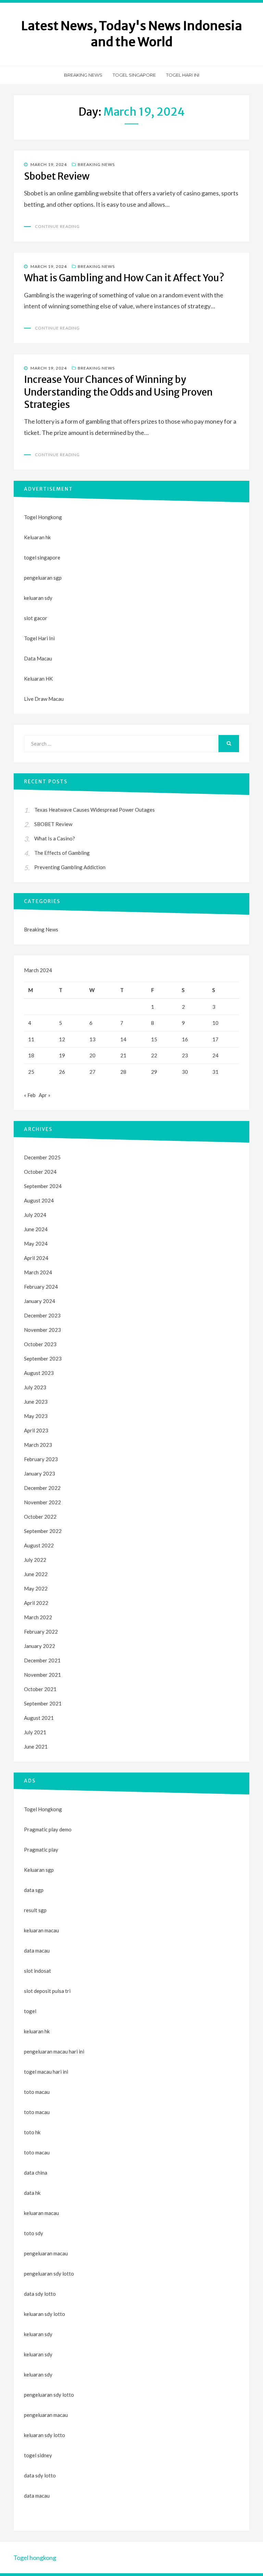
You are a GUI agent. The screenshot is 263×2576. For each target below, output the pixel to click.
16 (185, 1039)
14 (123, 1039)
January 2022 (40, 1646)
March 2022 (38, 1617)
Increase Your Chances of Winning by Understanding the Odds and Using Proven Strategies (118, 392)
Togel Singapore (134, 75)
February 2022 (41, 1632)
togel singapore (42, 557)
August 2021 (39, 1718)
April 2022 (36, 1603)
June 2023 (36, 1402)
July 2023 (35, 1387)
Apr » (45, 1095)
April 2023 (36, 1430)
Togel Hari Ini (183, 75)
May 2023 (36, 1416)
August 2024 (39, 1200)
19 (62, 1055)
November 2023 (42, 1330)
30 (185, 1072)
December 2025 (42, 1157)
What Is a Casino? (55, 838)
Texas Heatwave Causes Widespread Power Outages (95, 810)
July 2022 (35, 1560)
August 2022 (39, 1545)
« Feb (30, 1095)
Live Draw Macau (44, 699)
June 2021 (36, 1747)
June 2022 (36, 1574)
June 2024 (36, 1229)
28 (123, 1072)
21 (123, 1055)
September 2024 (43, 1186)
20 (92, 1055)
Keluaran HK (38, 679)
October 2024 (40, 1172)
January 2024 (40, 1301)
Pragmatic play (41, 1850)
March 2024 (38, 1272)
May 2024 (36, 1244)
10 (215, 1023)
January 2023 (40, 1473)
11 (31, 1039)
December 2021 (42, 1660)
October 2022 (40, 1517)
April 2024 (36, 1258)
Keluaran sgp (39, 1870)
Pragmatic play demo (48, 1829)
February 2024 (41, 1287)
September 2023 (43, 1358)
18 (31, 1055)
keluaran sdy (38, 598)
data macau (37, 2496)
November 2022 (42, 1502)
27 (92, 1072)
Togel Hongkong (43, 517)
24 (215, 1055)
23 (185, 1055)
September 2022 (43, 1531)
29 (154, 1072)
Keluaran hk (37, 537)
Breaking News (83, 75)
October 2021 (40, 1689)
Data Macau (38, 658)
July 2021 (35, 1732)
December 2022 (42, 1488)
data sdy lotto (40, 2475)
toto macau (37, 2112)
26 (62, 1072)
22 (154, 1055)
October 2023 (40, 1344)
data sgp (34, 1890)
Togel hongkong (35, 2558)
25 (31, 1072)
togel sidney (38, 2455)
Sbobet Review (57, 176)
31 (215, 1072)
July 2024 (35, 1215)
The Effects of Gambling (62, 853)
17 (215, 1039)
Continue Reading (57, 226)
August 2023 (39, 1373)
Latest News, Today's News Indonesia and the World (132, 34)
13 (92, 1039)
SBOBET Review (53, 824)
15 (154, 1039)
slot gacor (36, 618)
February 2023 (41, 1459)
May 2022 (36, 1588)
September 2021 (43, 1703)
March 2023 (38, 1445)
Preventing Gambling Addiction (70, 867)
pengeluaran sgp (43, 578)
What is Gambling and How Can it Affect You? (124, 278)
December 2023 (42, 1315)
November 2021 (42, 1675)
